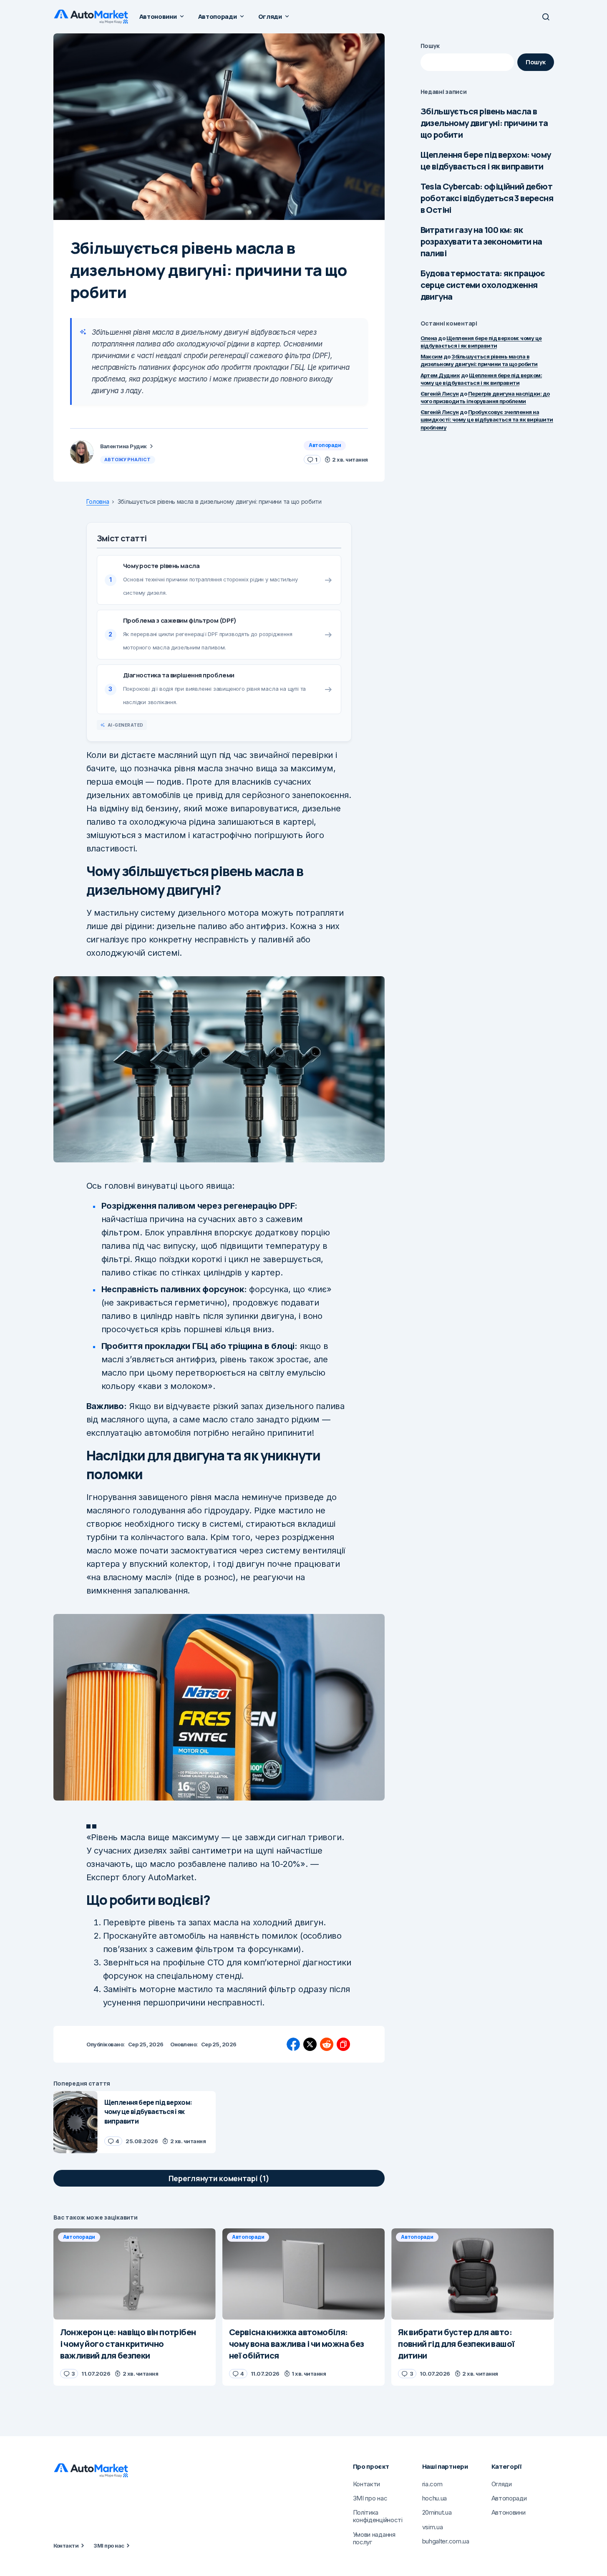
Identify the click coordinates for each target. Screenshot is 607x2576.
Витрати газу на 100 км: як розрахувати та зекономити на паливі (481, 241)
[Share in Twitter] (310, 2044)
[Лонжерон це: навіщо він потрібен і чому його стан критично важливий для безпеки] (135, 2274)
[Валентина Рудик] (82, 452)
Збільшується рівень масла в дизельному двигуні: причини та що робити (484, 123)
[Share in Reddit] (327, 2044)
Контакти (66, 2546)
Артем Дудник (440, 375)
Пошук (430, 46)
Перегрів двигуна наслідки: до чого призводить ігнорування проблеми (485, 397)
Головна (98, 502)
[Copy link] (343, 2044)
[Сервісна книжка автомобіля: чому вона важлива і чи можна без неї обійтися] (303, 2274)
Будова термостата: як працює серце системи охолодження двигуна (483, 285)
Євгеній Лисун (440, 394)
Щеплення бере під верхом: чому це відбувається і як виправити (486, 160)
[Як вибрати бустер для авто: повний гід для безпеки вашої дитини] (472, 2274)
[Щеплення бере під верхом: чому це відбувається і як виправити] (76, 2122)
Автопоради (325, 445)
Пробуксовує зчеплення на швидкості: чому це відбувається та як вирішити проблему (487, 419)
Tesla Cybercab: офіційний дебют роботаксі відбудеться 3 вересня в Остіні (487, 198)
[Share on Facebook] (293, 2044)
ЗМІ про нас (109, 2546)
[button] (546, 17)
